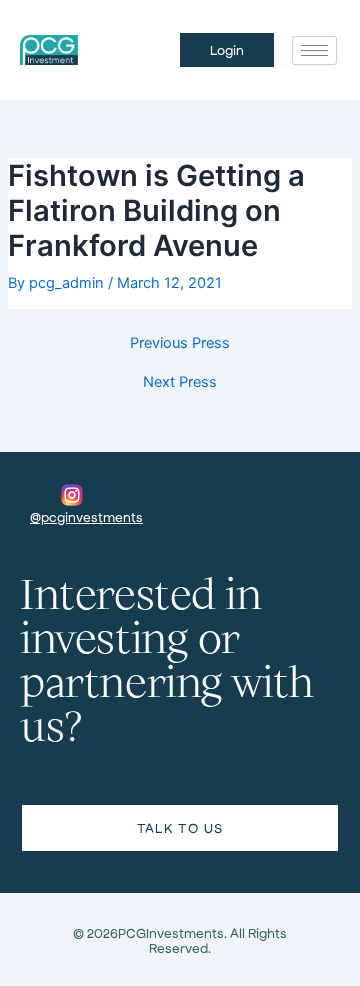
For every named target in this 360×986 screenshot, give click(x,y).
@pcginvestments (86, 516)
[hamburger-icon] (314, 50)
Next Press (180, 382)
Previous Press (180, 343)
